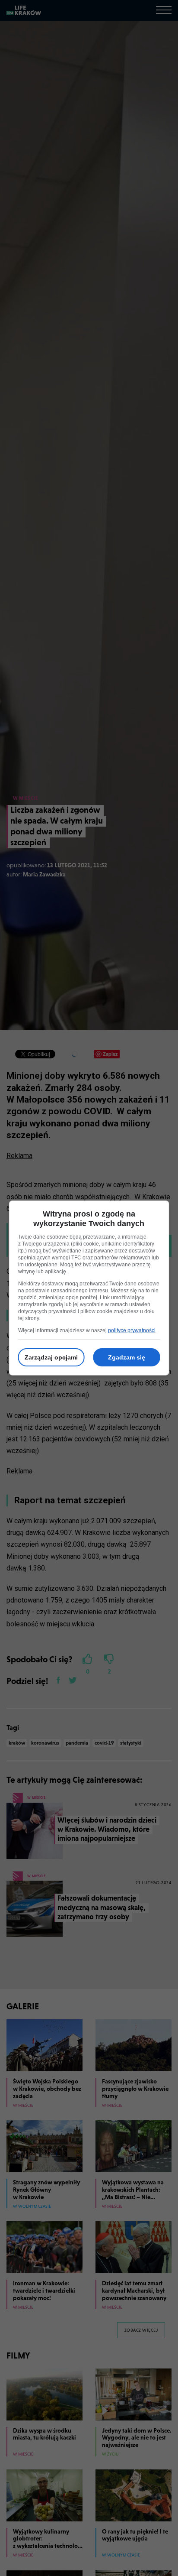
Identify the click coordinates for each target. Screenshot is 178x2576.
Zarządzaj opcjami (51, 1357)
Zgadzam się (127, 1357)
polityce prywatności (132, 1330)
